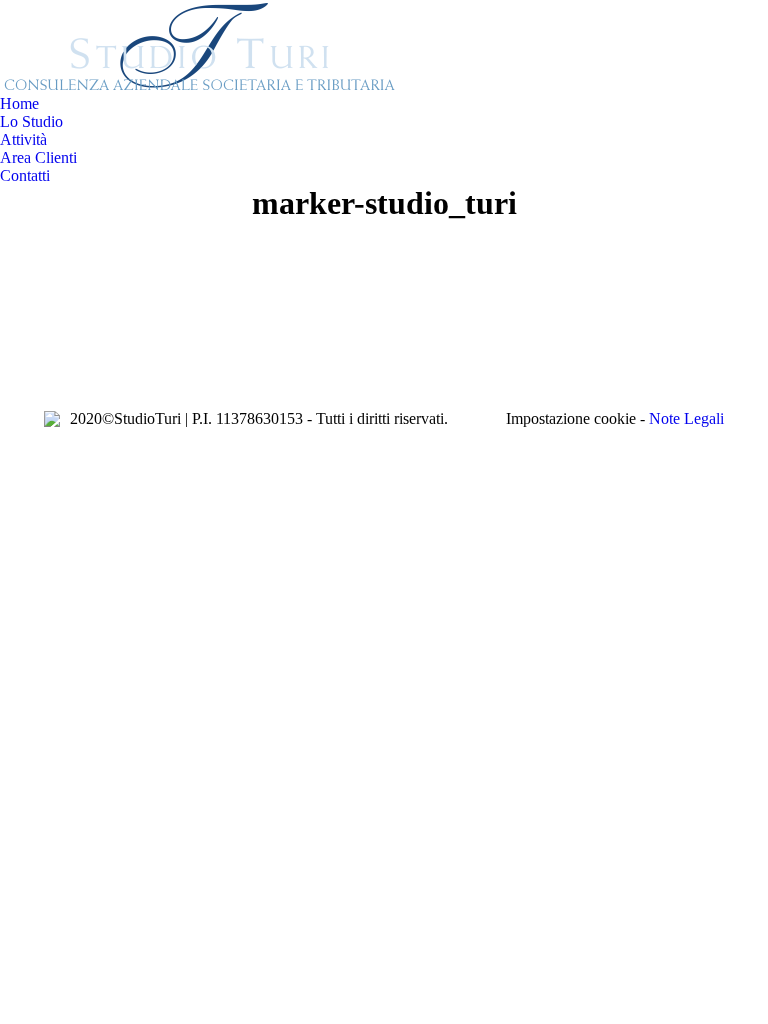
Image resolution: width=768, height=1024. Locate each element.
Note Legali (686, 418)
